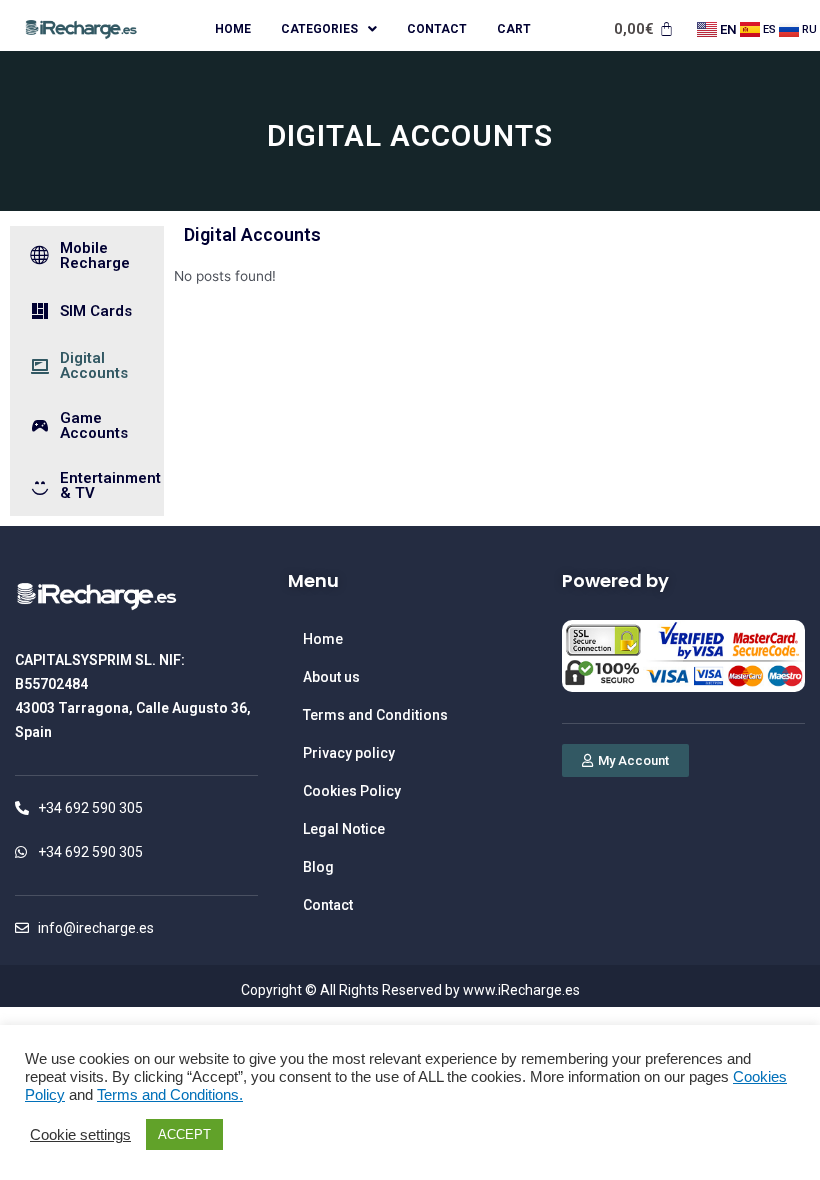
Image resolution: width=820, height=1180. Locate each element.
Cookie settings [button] (80, 1135)
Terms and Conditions (375, 715)
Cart (514, 29)
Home (233, 29)
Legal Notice (344, 829)
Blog (318, 867)
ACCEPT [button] (184, 1134)
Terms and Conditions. (170, 1095)
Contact (437, 29)
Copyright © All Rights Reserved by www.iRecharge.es (410, 990)
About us (331, 677)
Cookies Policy (352, 791)
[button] (625, 760)
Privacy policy (349, 753)
